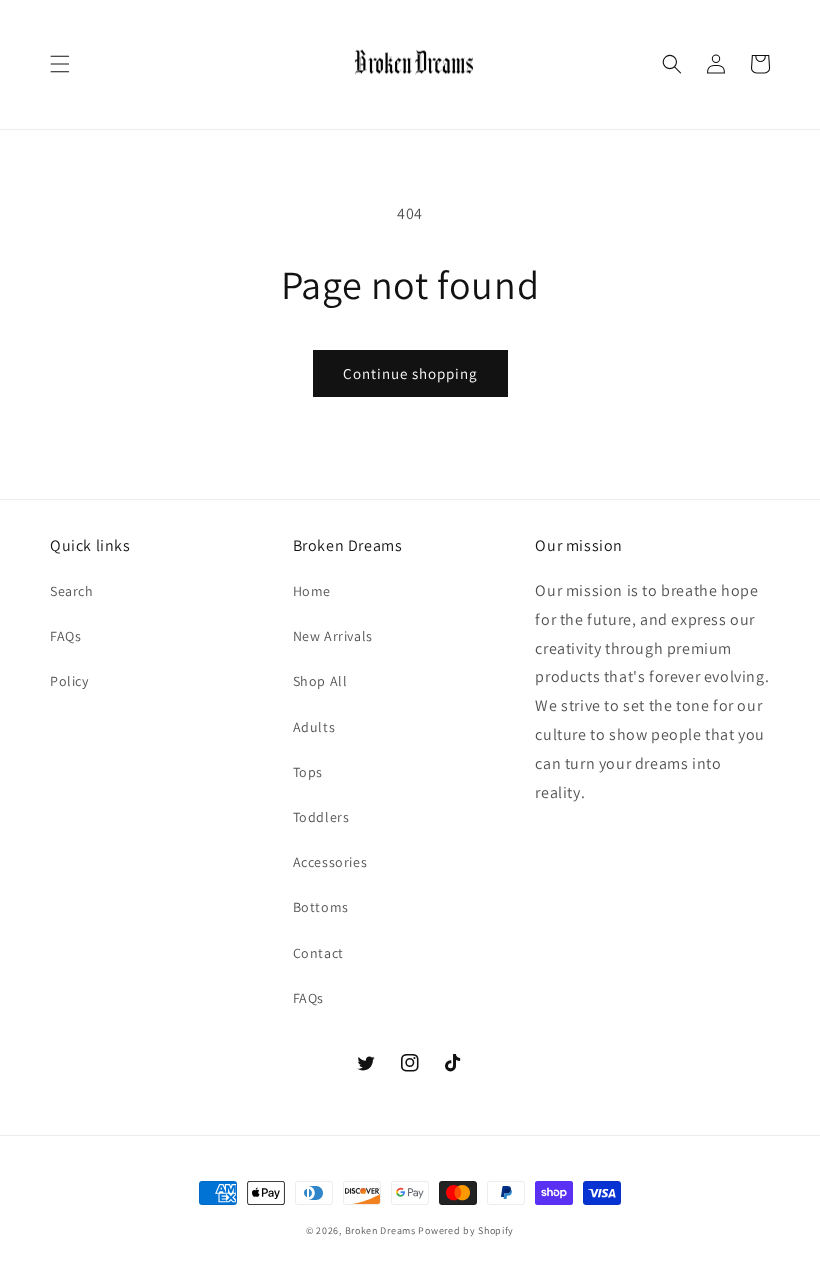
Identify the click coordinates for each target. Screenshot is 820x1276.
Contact (318, 953)
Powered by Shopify (466, 1230)
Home (312, 591)
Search (72, 591)
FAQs (65, 636)
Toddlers (321, 817)
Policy (69, 681)
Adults (314, 727)
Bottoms (321, 907)
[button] (60, 64)
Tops (308, 772)
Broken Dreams (380, 1230)
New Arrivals (333, 636)
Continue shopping (410, 373)
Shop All (320, 681)
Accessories (330, 862)
